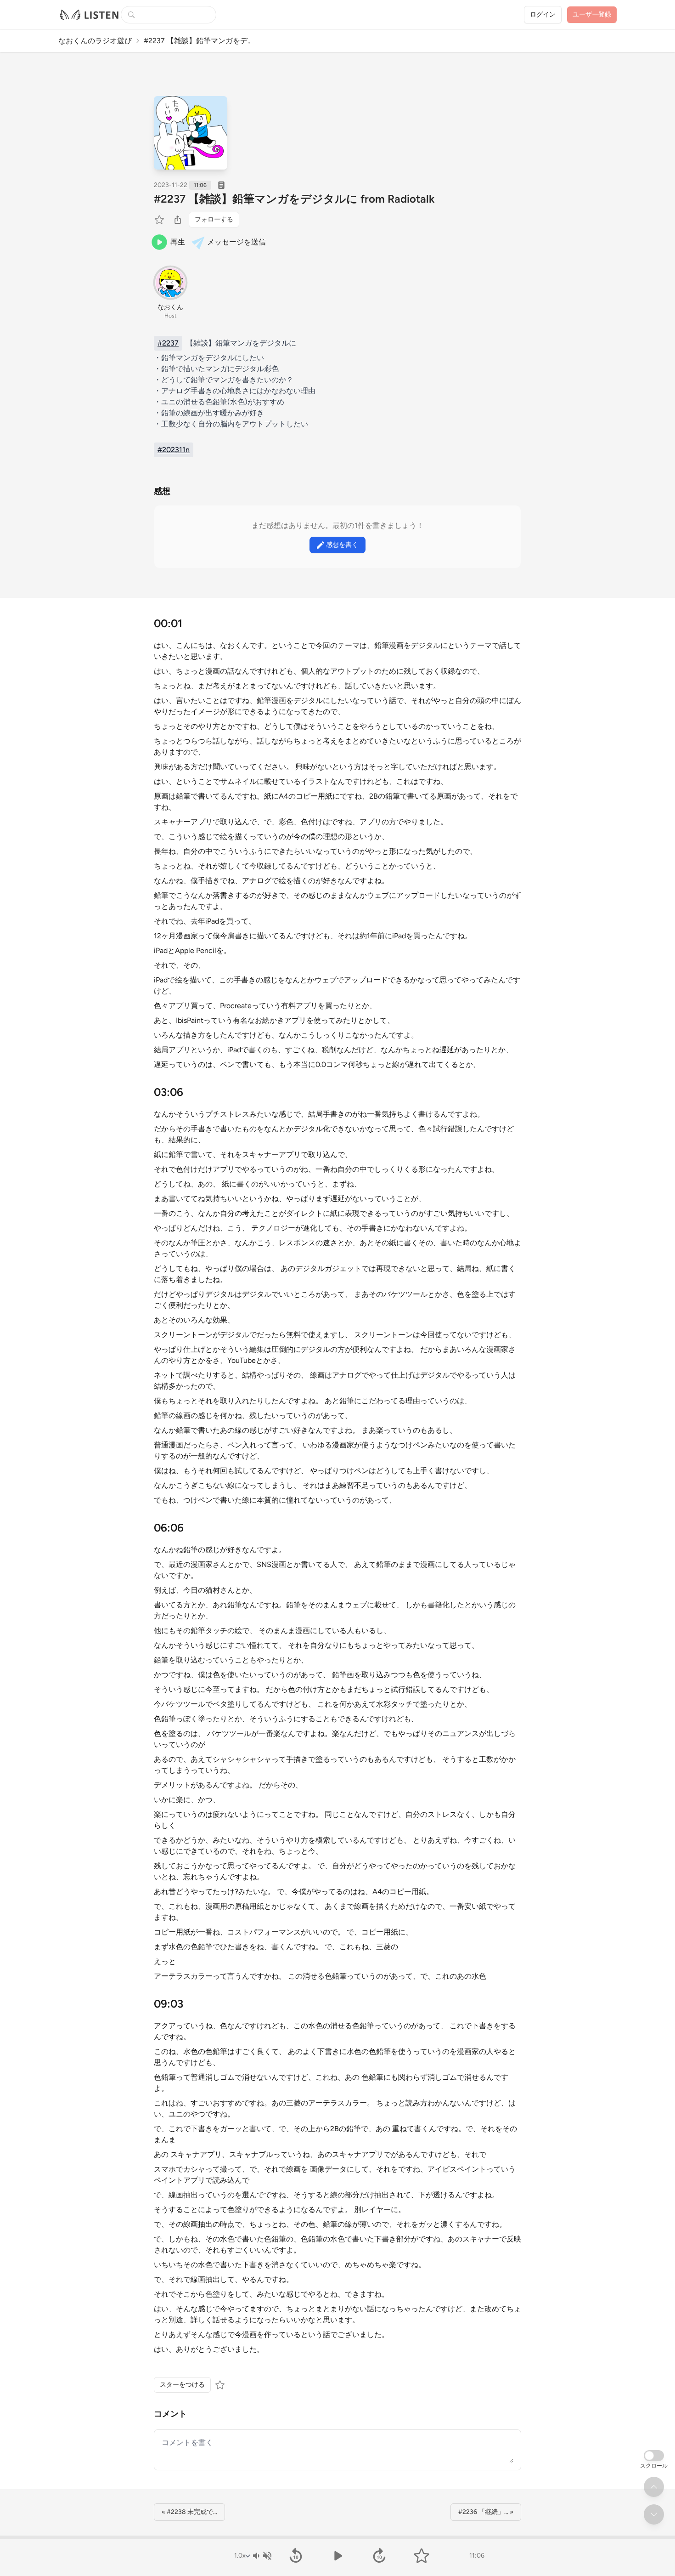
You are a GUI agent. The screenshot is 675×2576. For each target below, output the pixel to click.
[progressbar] (337, 2537)
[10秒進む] (380, 2556)
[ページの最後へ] (654, 2514)
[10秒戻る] (295, 2556)
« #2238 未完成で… (189, 2512)
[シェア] (178, 220)
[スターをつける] (160, 220)
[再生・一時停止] (337, 2556)
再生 (178, 242)
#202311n (174, 450)
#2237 (168, 343)
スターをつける (182, 2385)
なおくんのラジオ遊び (95, 41)
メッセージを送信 (236, 242)
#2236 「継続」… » (486, 2512)
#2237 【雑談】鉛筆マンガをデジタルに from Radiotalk (294, 199)
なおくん (170, 307)
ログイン (543, 14)
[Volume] (262, 2556)
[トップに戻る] (654, 2487)
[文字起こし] (221, 185)
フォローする (214, 219)
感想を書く (342, 545)
